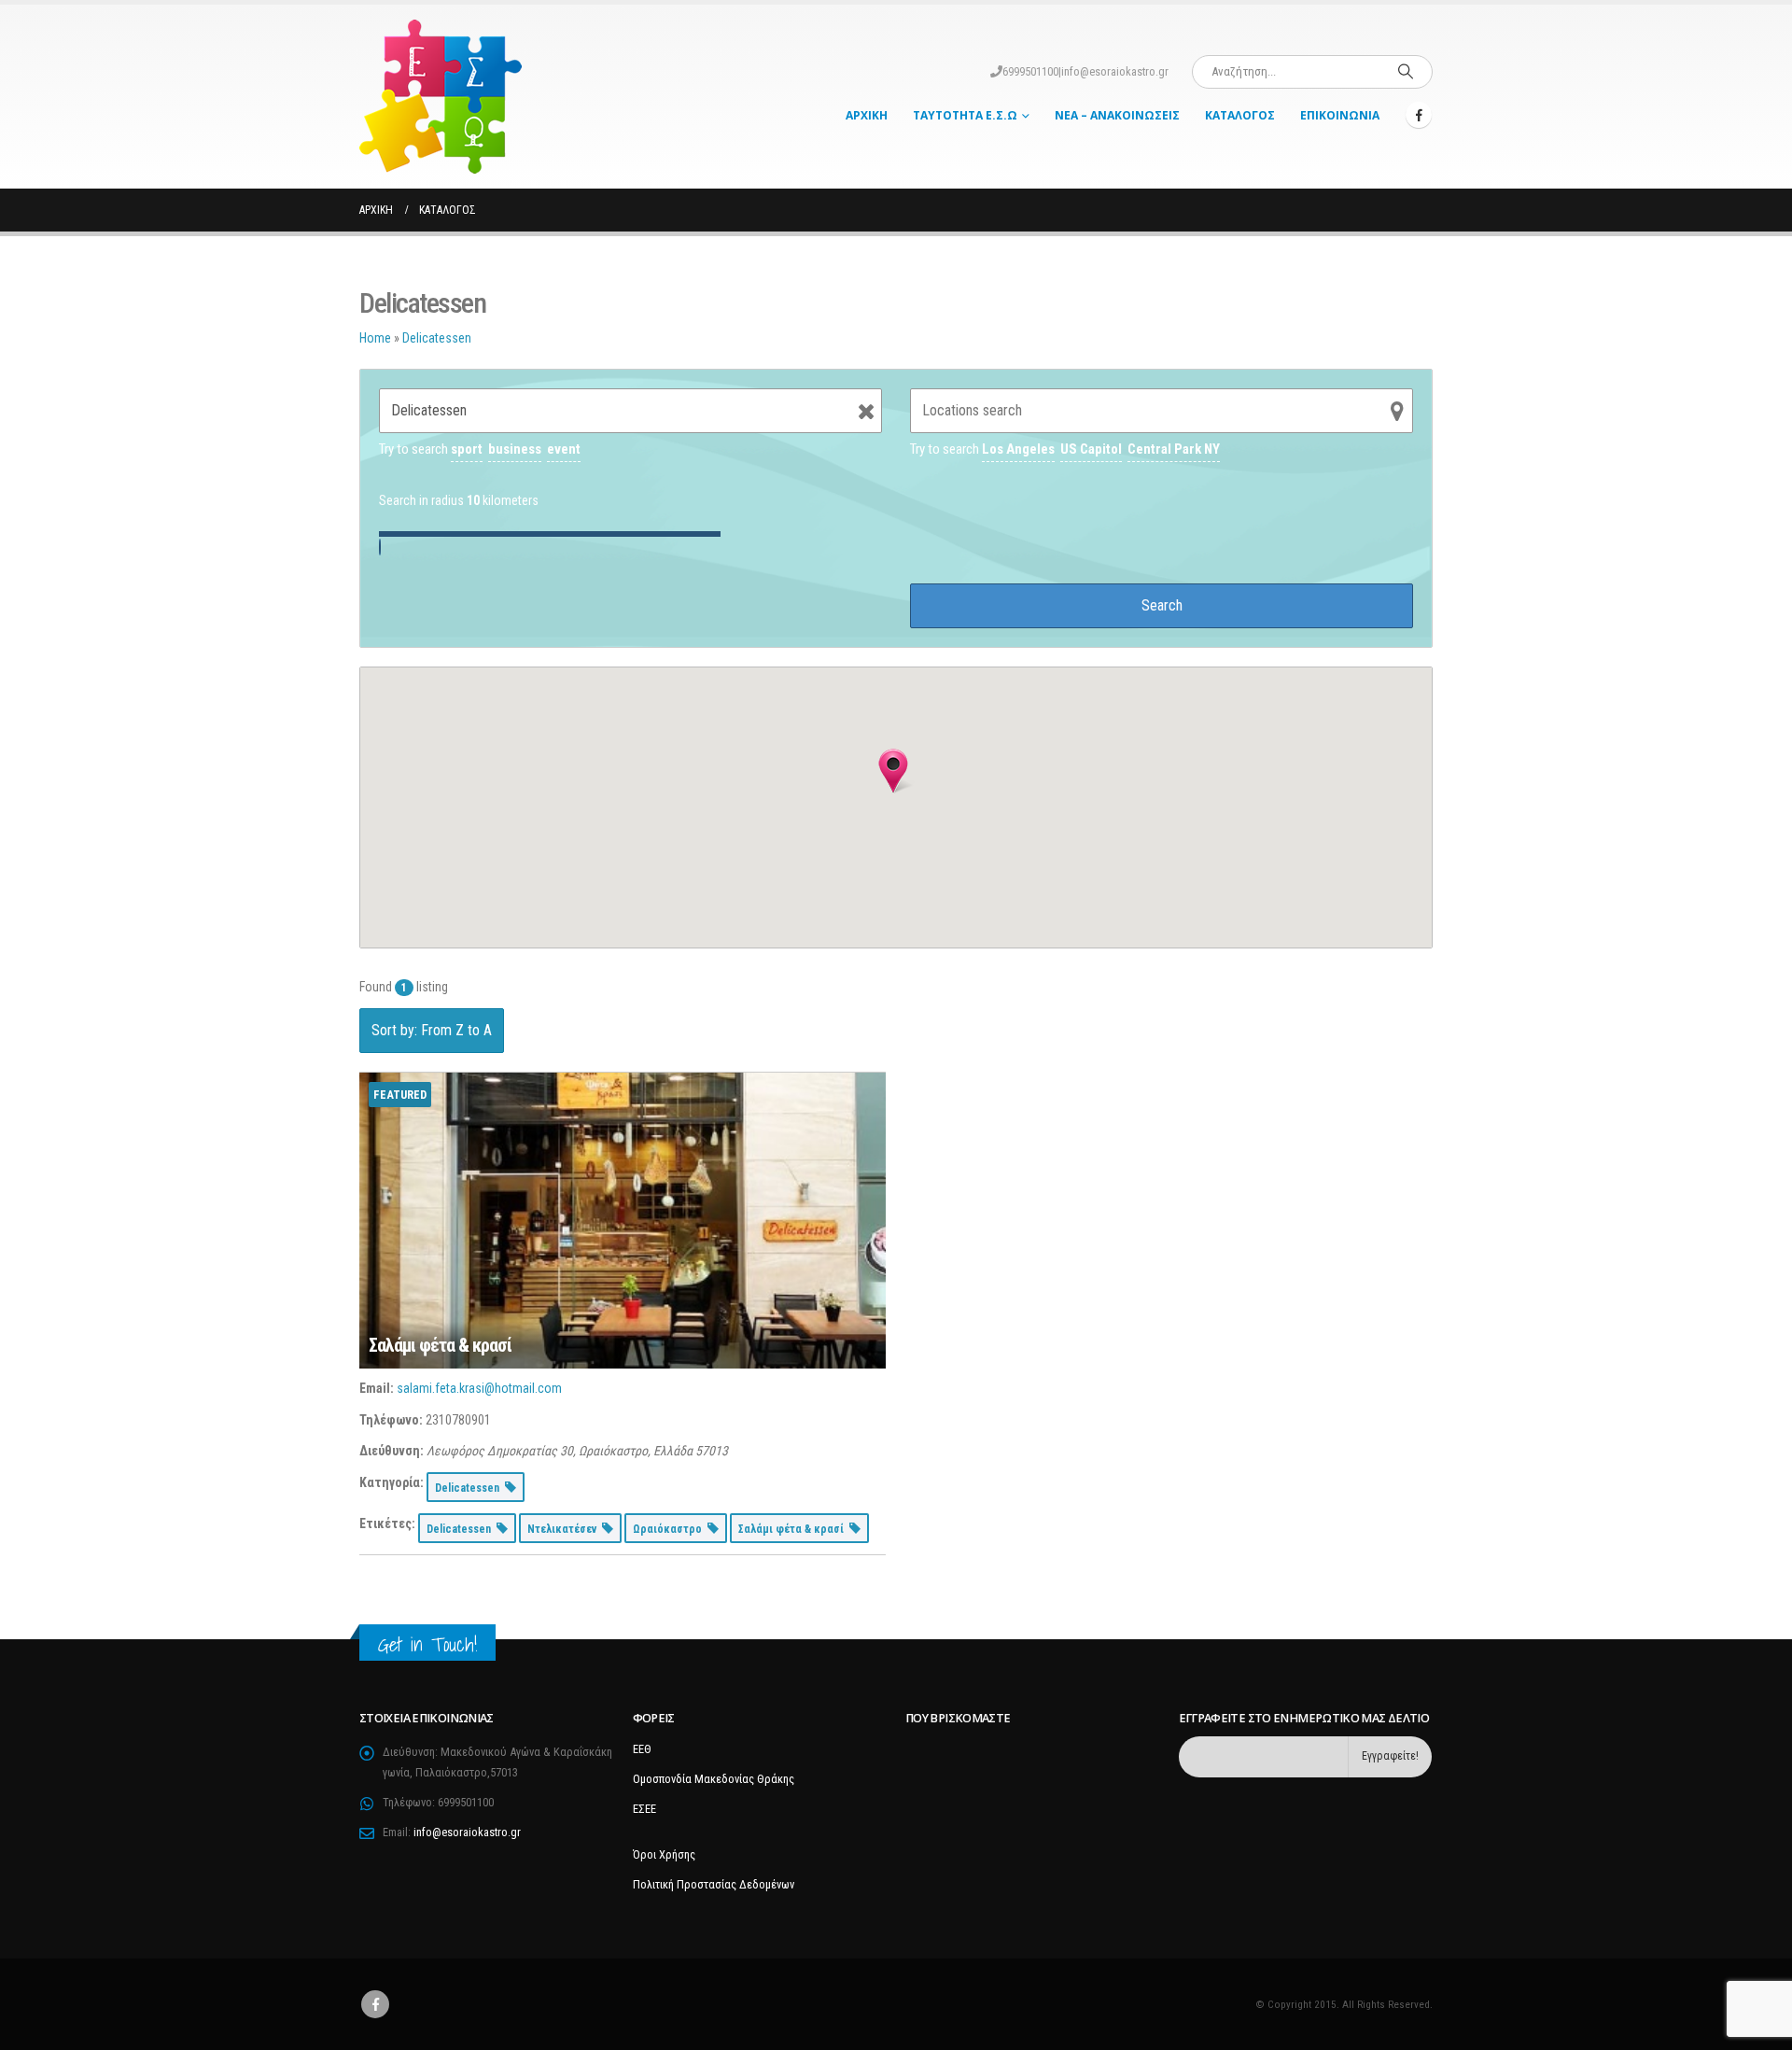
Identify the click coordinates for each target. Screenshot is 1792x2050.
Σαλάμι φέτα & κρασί (440, 1345)
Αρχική (867, 115)
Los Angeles (1018, 449)
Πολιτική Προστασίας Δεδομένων (714, 1884)
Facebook (375, 2004)
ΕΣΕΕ (644, 1809)
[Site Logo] (441, 97)
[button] (893, 771)
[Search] (1406, 72)
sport (467, 449)
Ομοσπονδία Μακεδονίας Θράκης (714, 1779)
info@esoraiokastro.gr (1115, 71)
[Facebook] (1419, 115)
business (515, 449)
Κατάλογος (1240, 115)
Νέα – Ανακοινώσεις (1117, 115)
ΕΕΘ (642, 1749)
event (564, 449)
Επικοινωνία (1340, 115)
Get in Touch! (427, 1644)
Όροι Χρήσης (664, 1854)
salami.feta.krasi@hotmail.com (479, 1388)
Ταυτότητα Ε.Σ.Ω (965, 115)
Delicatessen (437, 338)
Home (375, 338)
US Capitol (1091, 449)
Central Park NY (1174, 449)
